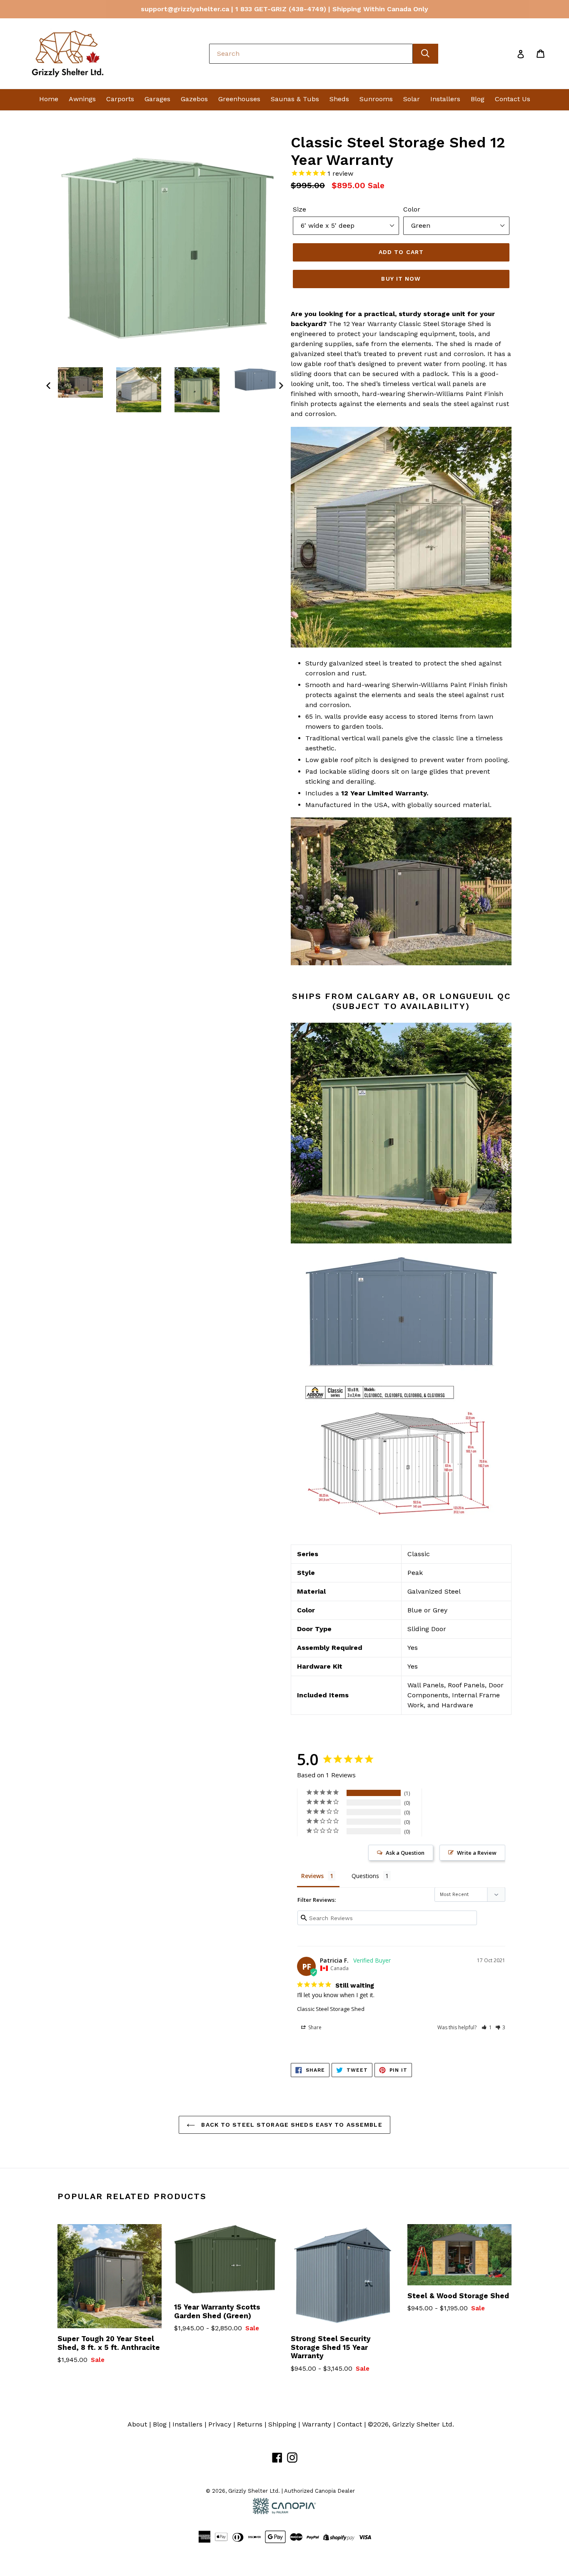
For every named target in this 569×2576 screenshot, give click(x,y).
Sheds (339, 99)
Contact (349, 2424)
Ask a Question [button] (405, 1853)
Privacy (220, 2424)
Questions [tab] (365, 1876)
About (137, 2424)
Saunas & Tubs (295, 99)
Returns (250, 2424)
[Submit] (426, 54)
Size (299, 209)
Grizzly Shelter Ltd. (423, 2424)
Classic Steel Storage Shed (331, 2009)
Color (412, 209)
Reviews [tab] (312, 1876)
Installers (445, 99)
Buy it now (401, 279)
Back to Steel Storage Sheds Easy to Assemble (291, 2125)
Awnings (82, 99)
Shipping (282, 2424)
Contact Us (513, 99)
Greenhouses (239, 99)
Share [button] (314, 2027)
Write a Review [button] (477, 1853)
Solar (412, 99)
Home (49, 99)
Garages (157, 99)
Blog (478, 99)
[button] (487, 2027)
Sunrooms (376, 99)
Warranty (317, 2424)
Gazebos (194, 99)
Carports (120, 99)
